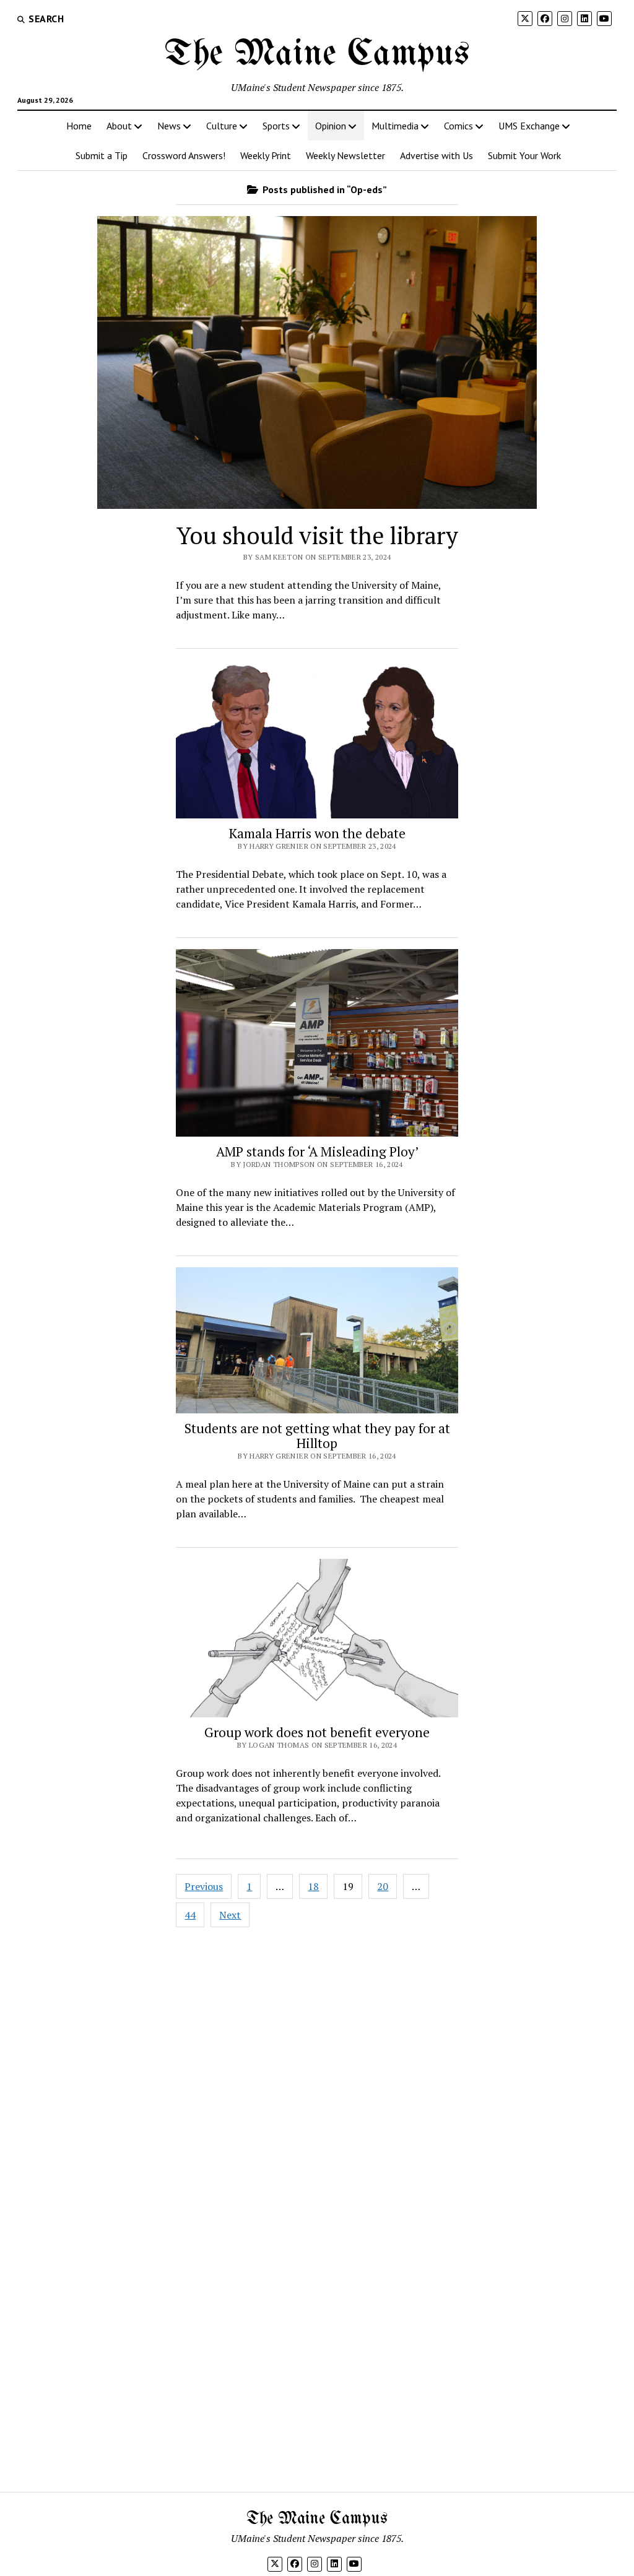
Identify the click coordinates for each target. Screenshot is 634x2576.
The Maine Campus (317, 54)
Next (230, 1915)
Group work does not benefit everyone (317, 1732)
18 (313, 1886)
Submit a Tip (102, 155)
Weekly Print (266, 155)
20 (383, 1886)
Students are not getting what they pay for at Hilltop (317, 1436)
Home (79, 126)
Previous (204, 1886)
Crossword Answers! (184, 155)
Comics (458, 126)
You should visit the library (317, 536)
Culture (222, 126)
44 (190, 1915)
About (119, 126)
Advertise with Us (436, 155)
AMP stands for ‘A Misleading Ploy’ (317, 1151)
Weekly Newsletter (345, 155)
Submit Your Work (524, 155)
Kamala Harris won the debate (317, 833)
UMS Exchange (529, 126)
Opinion (331, 126)
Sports (276, 126)
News (169, 126)
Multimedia (395, 126)
